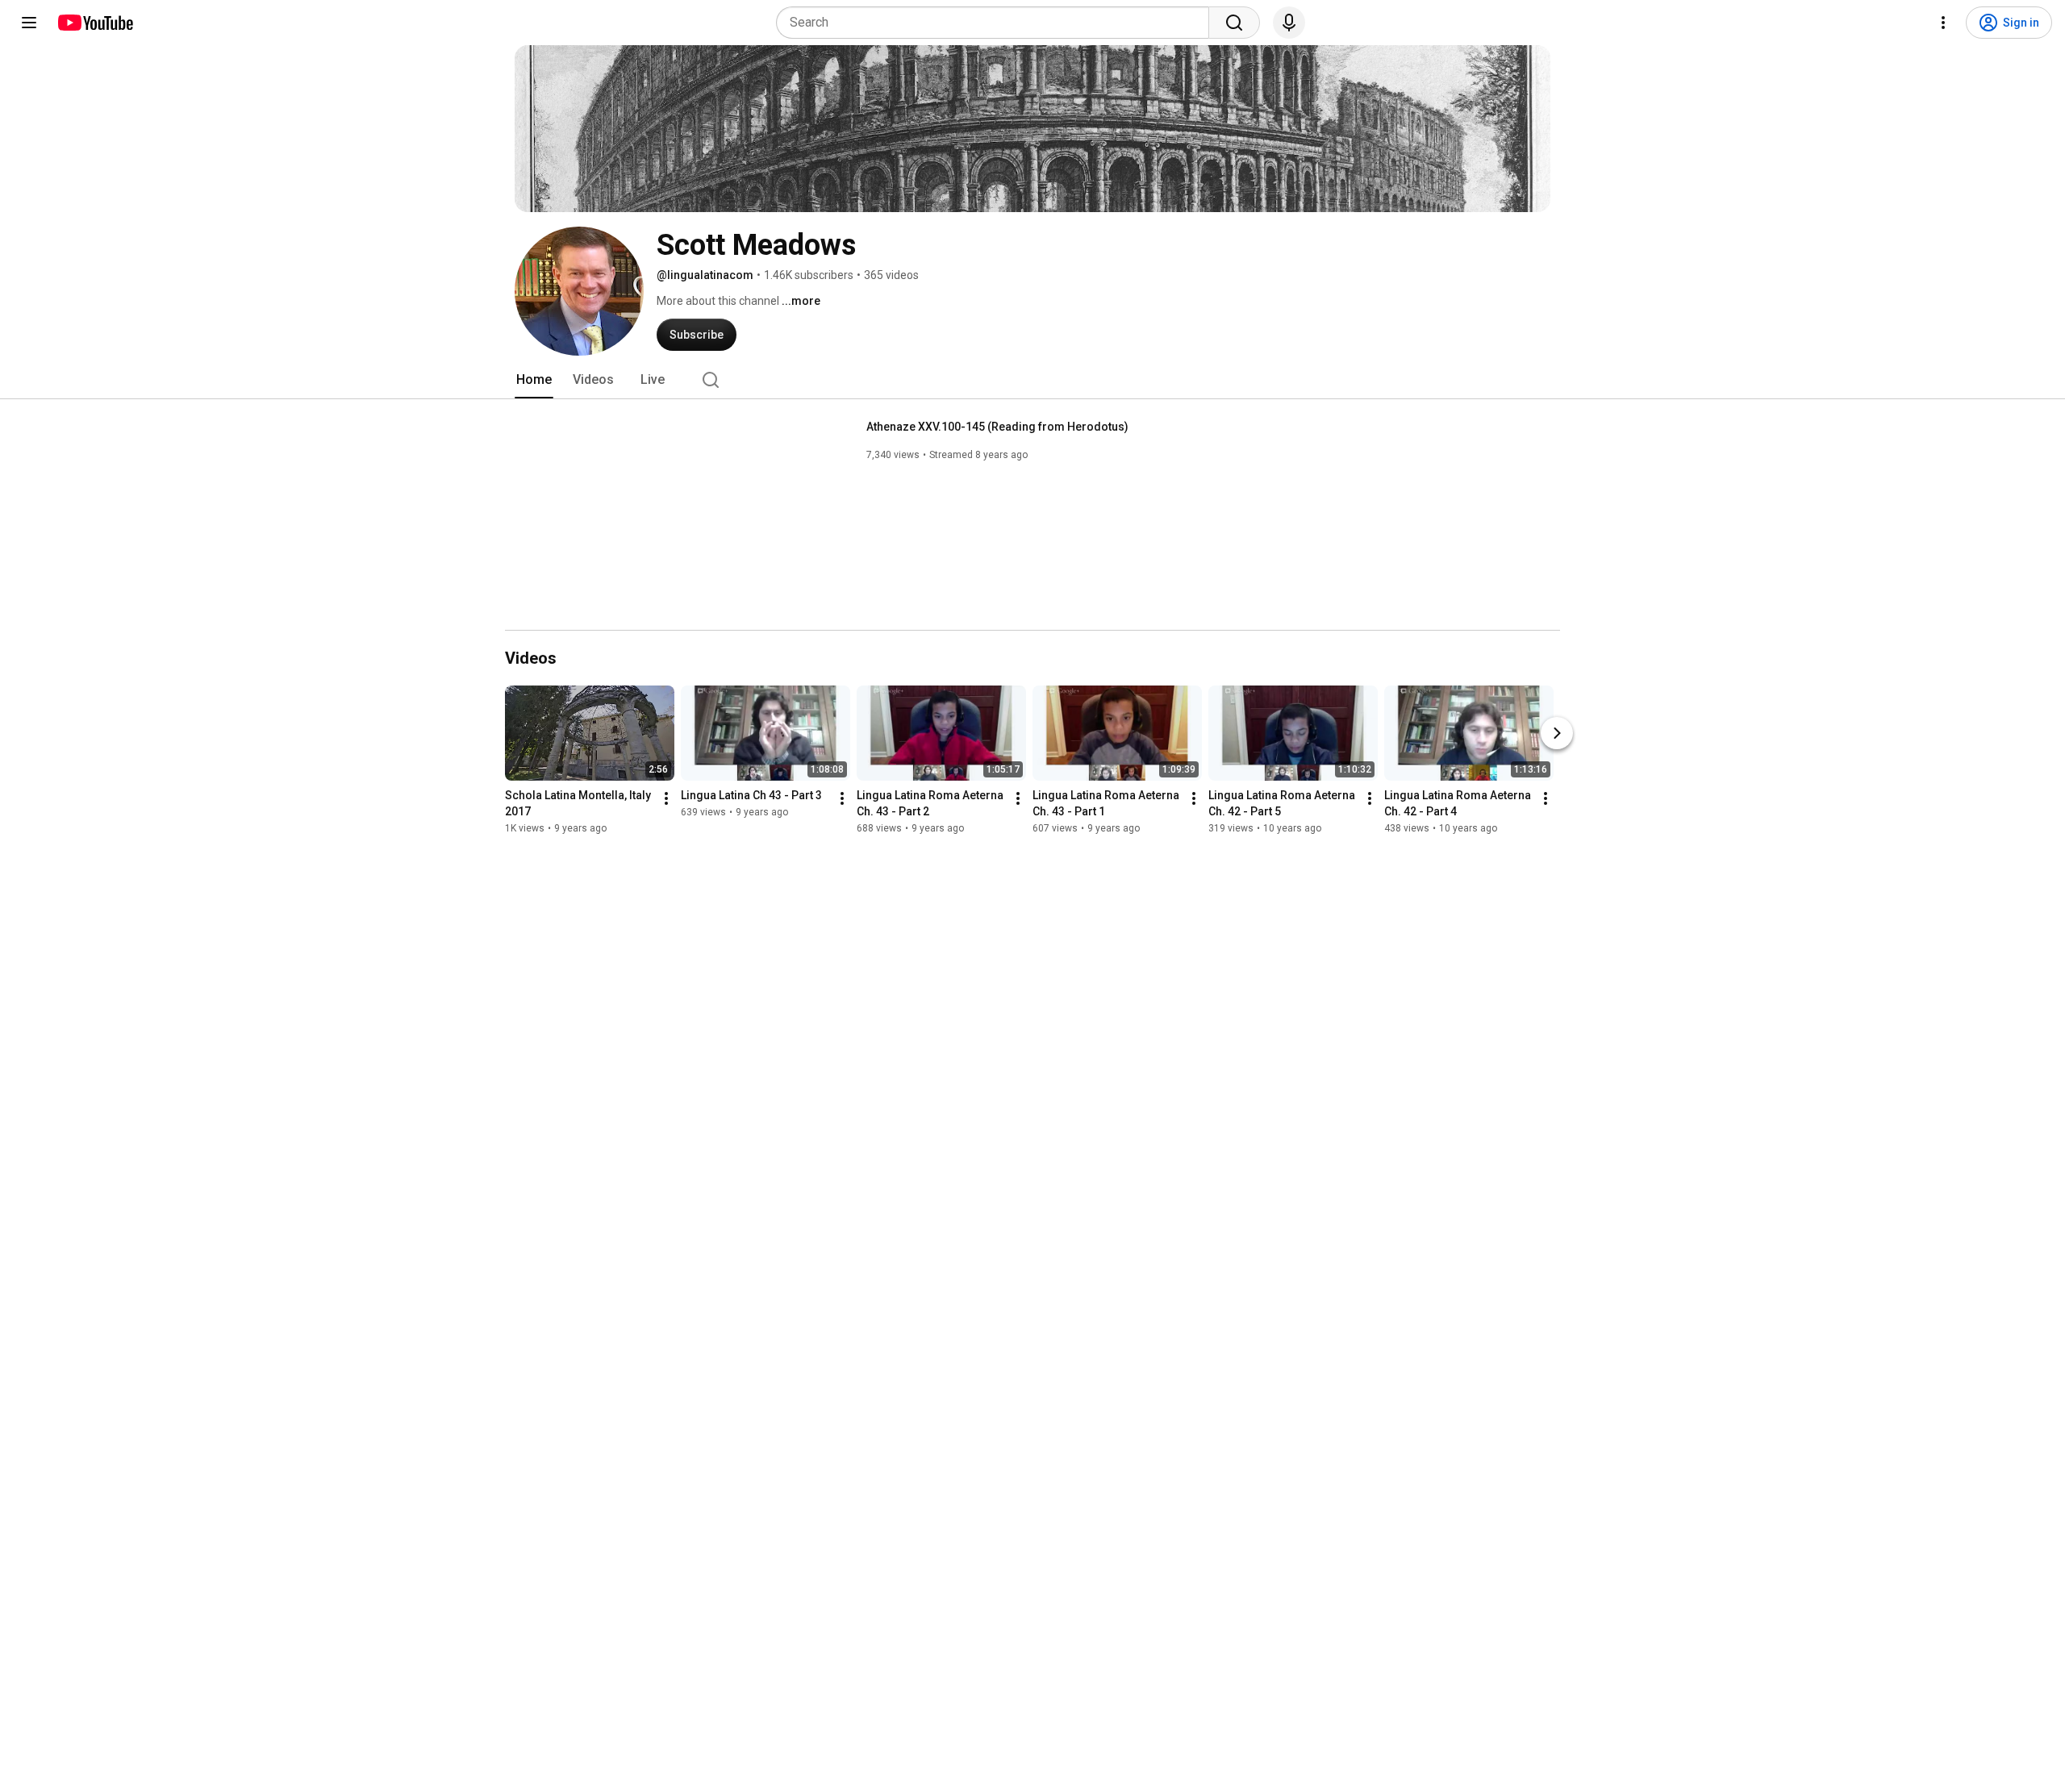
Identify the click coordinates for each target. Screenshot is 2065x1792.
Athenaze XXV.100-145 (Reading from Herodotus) (997, 427)
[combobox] (997, 23)
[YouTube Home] (95, 23)
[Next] (1557, 733)
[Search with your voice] (1289, 23)
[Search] (1234, 23)
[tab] (534, 380)
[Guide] (29, 23)
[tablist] (1032, 380)
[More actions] (666, 798)
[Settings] (1943, 23)
